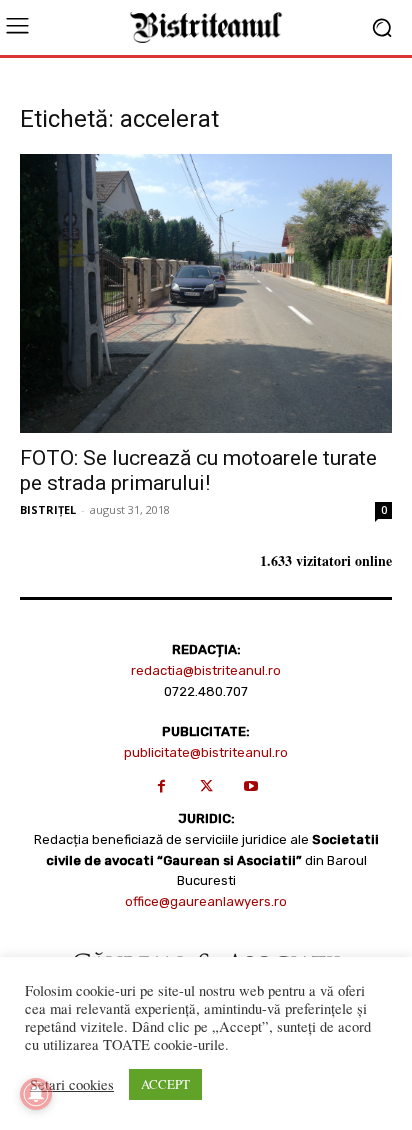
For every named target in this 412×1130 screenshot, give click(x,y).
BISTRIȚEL (48, 509)
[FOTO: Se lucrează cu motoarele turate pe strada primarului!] (206, 293)
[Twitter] (206, 786)
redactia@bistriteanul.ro (206, 670)
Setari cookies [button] (72, 1085)
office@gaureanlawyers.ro (206, 901)
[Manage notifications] (36, 1094)
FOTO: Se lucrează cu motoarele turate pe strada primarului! (198, 470)
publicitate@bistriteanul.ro (206, 752)
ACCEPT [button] (165, 1084)
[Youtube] (251, 786)
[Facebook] (161, 786)
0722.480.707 (206, 691)
